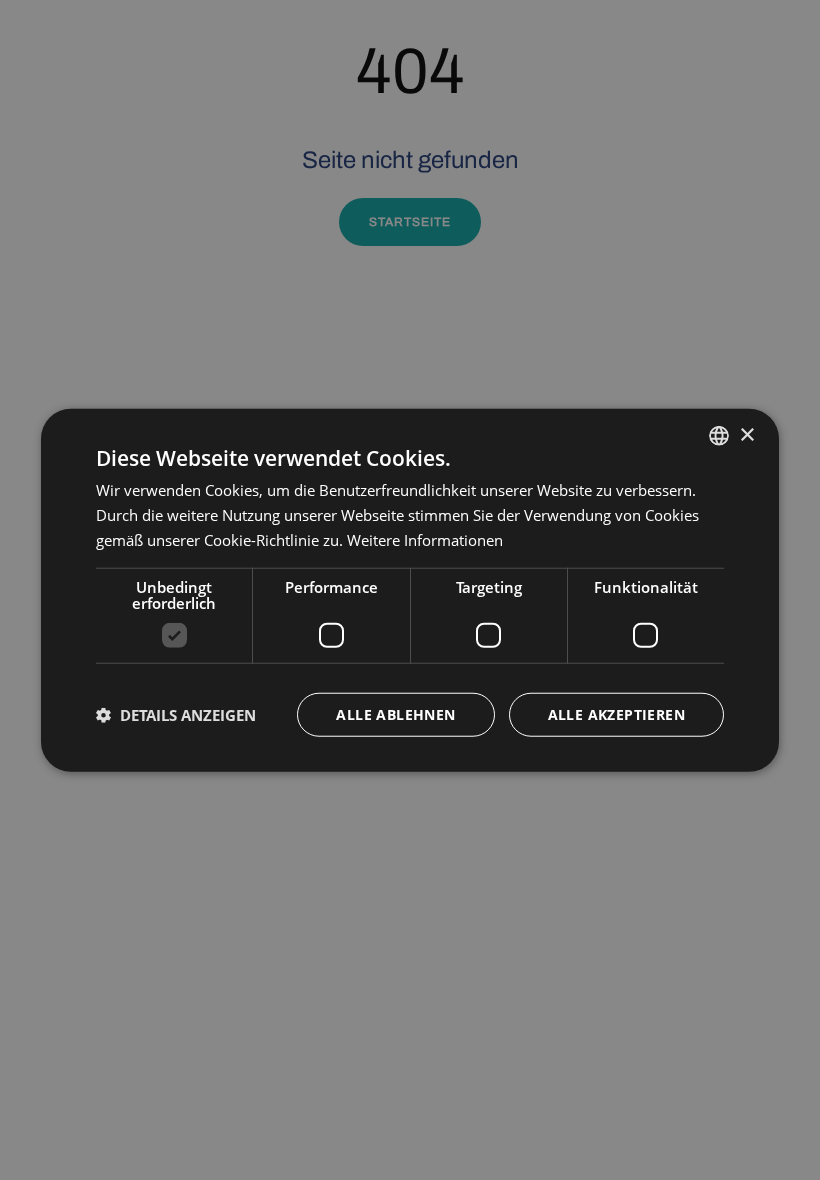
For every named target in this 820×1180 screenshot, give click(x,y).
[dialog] (410, 590)
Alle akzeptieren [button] (616, 713)
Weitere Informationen (425, 540)
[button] (176, 714)
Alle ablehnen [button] (395, 713)
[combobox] (719, 436)
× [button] (746, 434)
